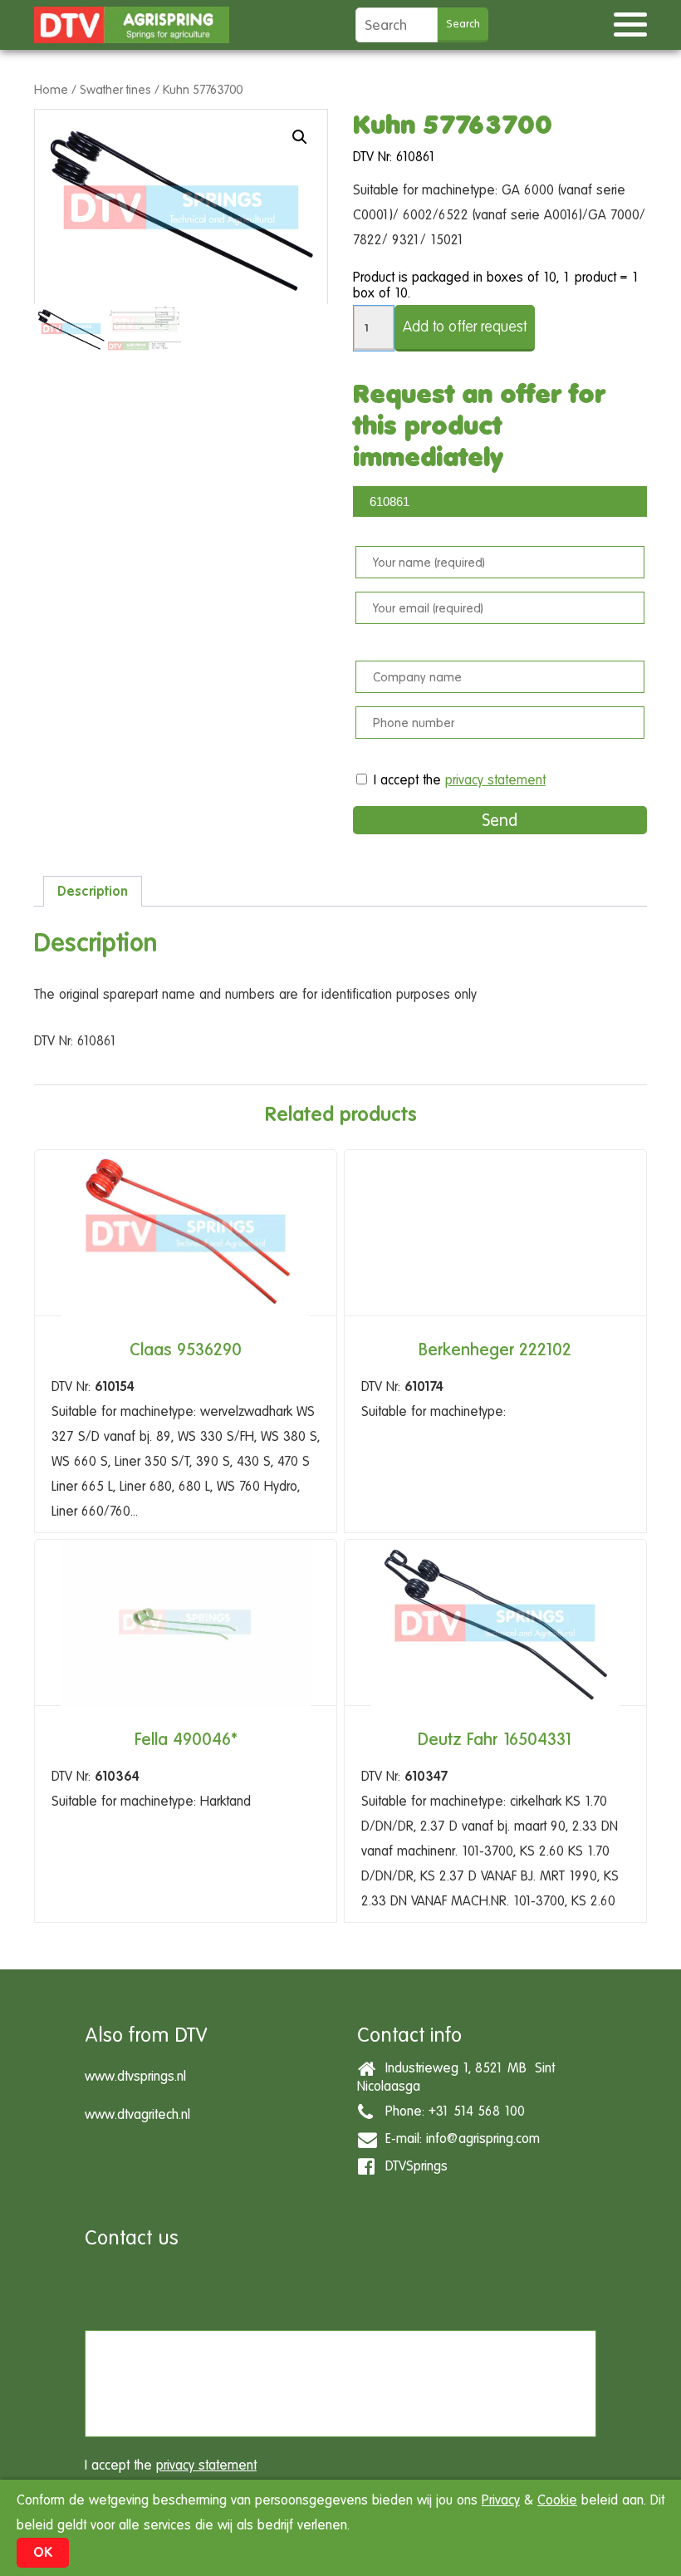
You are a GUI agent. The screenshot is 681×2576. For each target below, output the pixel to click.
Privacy (501, 2500)
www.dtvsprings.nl (135, 2076)
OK (43, 2552)
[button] (300, 137)
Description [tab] (93, 891)
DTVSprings (412, 2166)
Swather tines (115, 89)
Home (51, 89)
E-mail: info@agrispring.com (458, 2138)
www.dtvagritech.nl (137, 2114)
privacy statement (495, 780)
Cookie (557, 2500)
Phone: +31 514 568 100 (451, 2111)
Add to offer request (465, 326)
